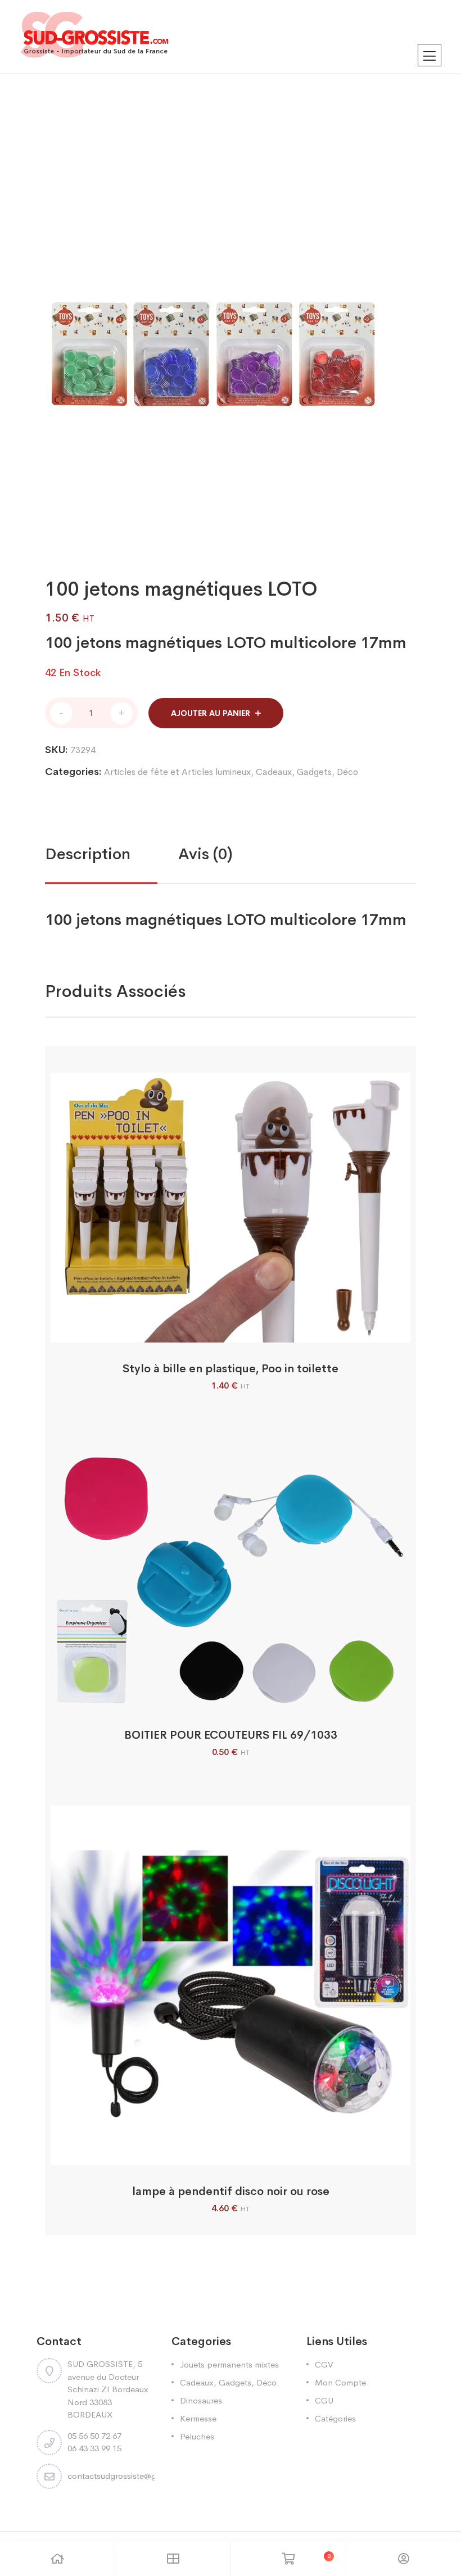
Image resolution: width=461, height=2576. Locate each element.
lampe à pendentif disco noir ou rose (231, 2191)
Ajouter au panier (211, 713)
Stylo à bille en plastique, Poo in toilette (231, 1369)
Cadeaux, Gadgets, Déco (307, 772)
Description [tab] (88, 854)
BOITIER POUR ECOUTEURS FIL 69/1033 (231, 1735)
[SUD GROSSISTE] (231, 37)
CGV (324, 2364)
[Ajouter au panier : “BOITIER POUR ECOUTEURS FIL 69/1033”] (216, 1696)
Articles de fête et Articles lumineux (177, 772)
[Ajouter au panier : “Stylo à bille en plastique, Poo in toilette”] (216, 1330)
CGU (324, 2400)
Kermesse (198, 2418)
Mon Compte (340, 2382)
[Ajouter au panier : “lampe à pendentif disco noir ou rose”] (216, 2153)
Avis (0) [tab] (205, 854)
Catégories (335, 2418)
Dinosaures (201, 2400)
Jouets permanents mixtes (229, 2364)
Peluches (197, 2436)
